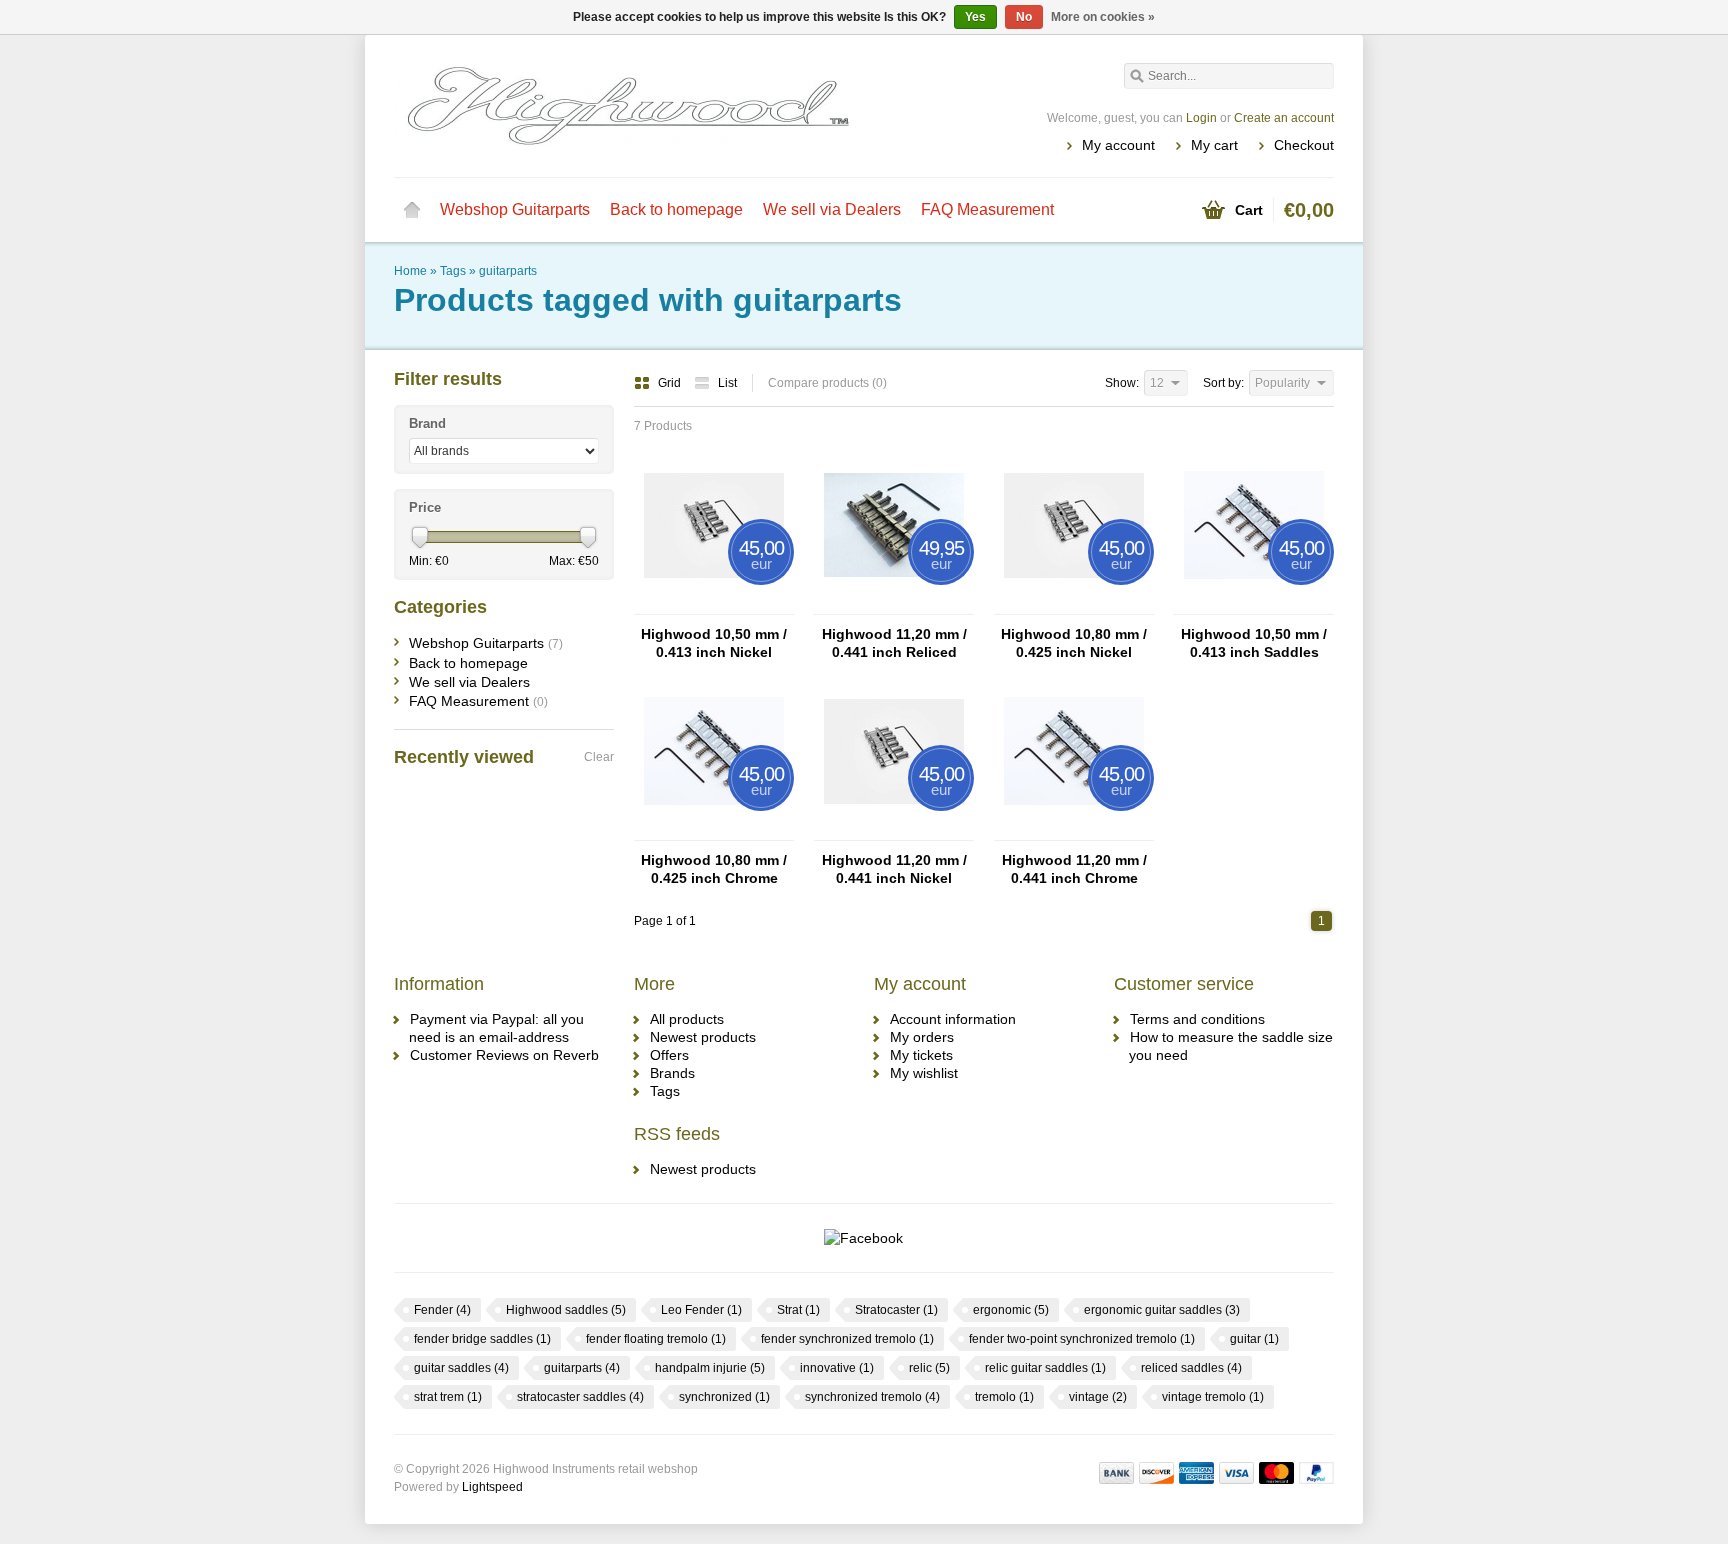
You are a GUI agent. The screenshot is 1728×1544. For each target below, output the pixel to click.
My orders (922, 1037)
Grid (671, 383)
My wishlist (924, 1073)
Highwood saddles (566, 1310)
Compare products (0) (827, 383)
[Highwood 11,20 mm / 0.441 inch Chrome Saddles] (1074, 831)
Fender (442, 1310)
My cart (1214, 145)
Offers (669, 1055)
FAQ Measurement (987, 209)
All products (687, 1019)
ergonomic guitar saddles (1162, 1310)
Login (1201, 118)
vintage (1098, 1397)
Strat (798, 1310)
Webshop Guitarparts (515, 209)
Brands (672, 1073)
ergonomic (1011, 1310)
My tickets (921, 1055)
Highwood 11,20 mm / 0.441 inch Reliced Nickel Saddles (894, 643)
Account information (953, 1019)
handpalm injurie (710, 1368)
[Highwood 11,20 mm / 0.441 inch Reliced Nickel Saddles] (894, 605)
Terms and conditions (1197, 1019)
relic (929, 1368)
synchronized (724, 1397)
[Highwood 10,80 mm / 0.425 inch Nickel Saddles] (1074, 605)
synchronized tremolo (872, 1397)
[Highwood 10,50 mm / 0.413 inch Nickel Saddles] (714, 605)
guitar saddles (461, 1368)
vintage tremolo (1213, 1397)
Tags (453, 271)
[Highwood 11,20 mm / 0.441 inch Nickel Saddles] (894, 831)
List (727, 383)
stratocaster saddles (580, 1397)
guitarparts (508, 271)
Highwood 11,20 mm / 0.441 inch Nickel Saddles (894, 869)
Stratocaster (896, 1310)
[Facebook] (863, 1238)
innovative (837, 1368)
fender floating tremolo (656, 1339)
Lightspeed (492, 1487)
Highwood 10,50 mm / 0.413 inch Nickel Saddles (714, 643)
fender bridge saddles (482, 1339)
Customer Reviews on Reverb (504, 1055)
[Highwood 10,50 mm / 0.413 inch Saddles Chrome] (1254, 605)
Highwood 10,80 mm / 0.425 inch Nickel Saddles (1074, 643)
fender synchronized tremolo (847, 1339)
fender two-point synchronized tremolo (1082, 1339)
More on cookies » (1103, 17)
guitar (1254, 1339)
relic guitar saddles (1045, 1368)
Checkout (1304, 145)
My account (1118, 145)
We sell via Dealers (832, 209)
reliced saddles (1191, 1368)
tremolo (1004, 1397)
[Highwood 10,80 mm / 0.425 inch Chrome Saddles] (714, 831)
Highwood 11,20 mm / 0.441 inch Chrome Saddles (1074, 869)
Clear (599, 757)
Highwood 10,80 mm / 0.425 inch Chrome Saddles (714, 869)
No (1024, 17)
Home (412, 210)
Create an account (1284, 118)
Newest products (703, 1037)
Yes (975, 17)
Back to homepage (676, 209)
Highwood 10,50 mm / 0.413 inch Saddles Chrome (1254, 643)
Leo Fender (701, 1310)
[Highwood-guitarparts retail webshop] (629, 105)
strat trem (448, 1397)
